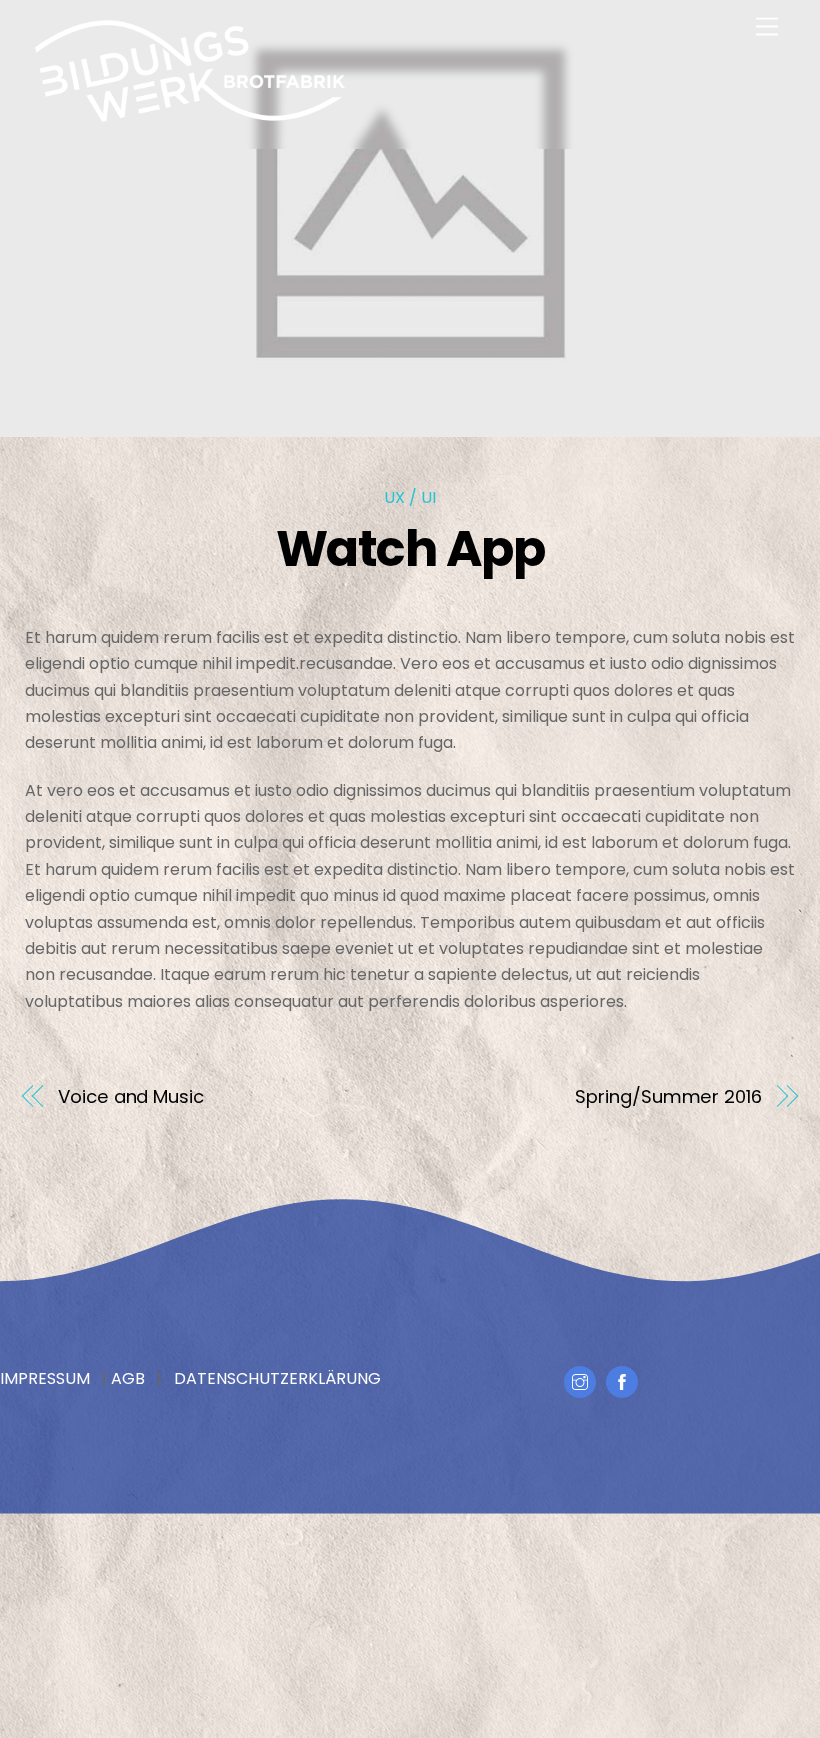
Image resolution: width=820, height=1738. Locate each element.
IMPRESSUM (45, 1378)
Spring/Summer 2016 (668, 1096)
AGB (128, 1378)
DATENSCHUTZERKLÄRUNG (277, 1378)
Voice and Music (131, 1096)
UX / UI (410, 497)
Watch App (410, 548)
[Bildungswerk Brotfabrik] (190, 116)
